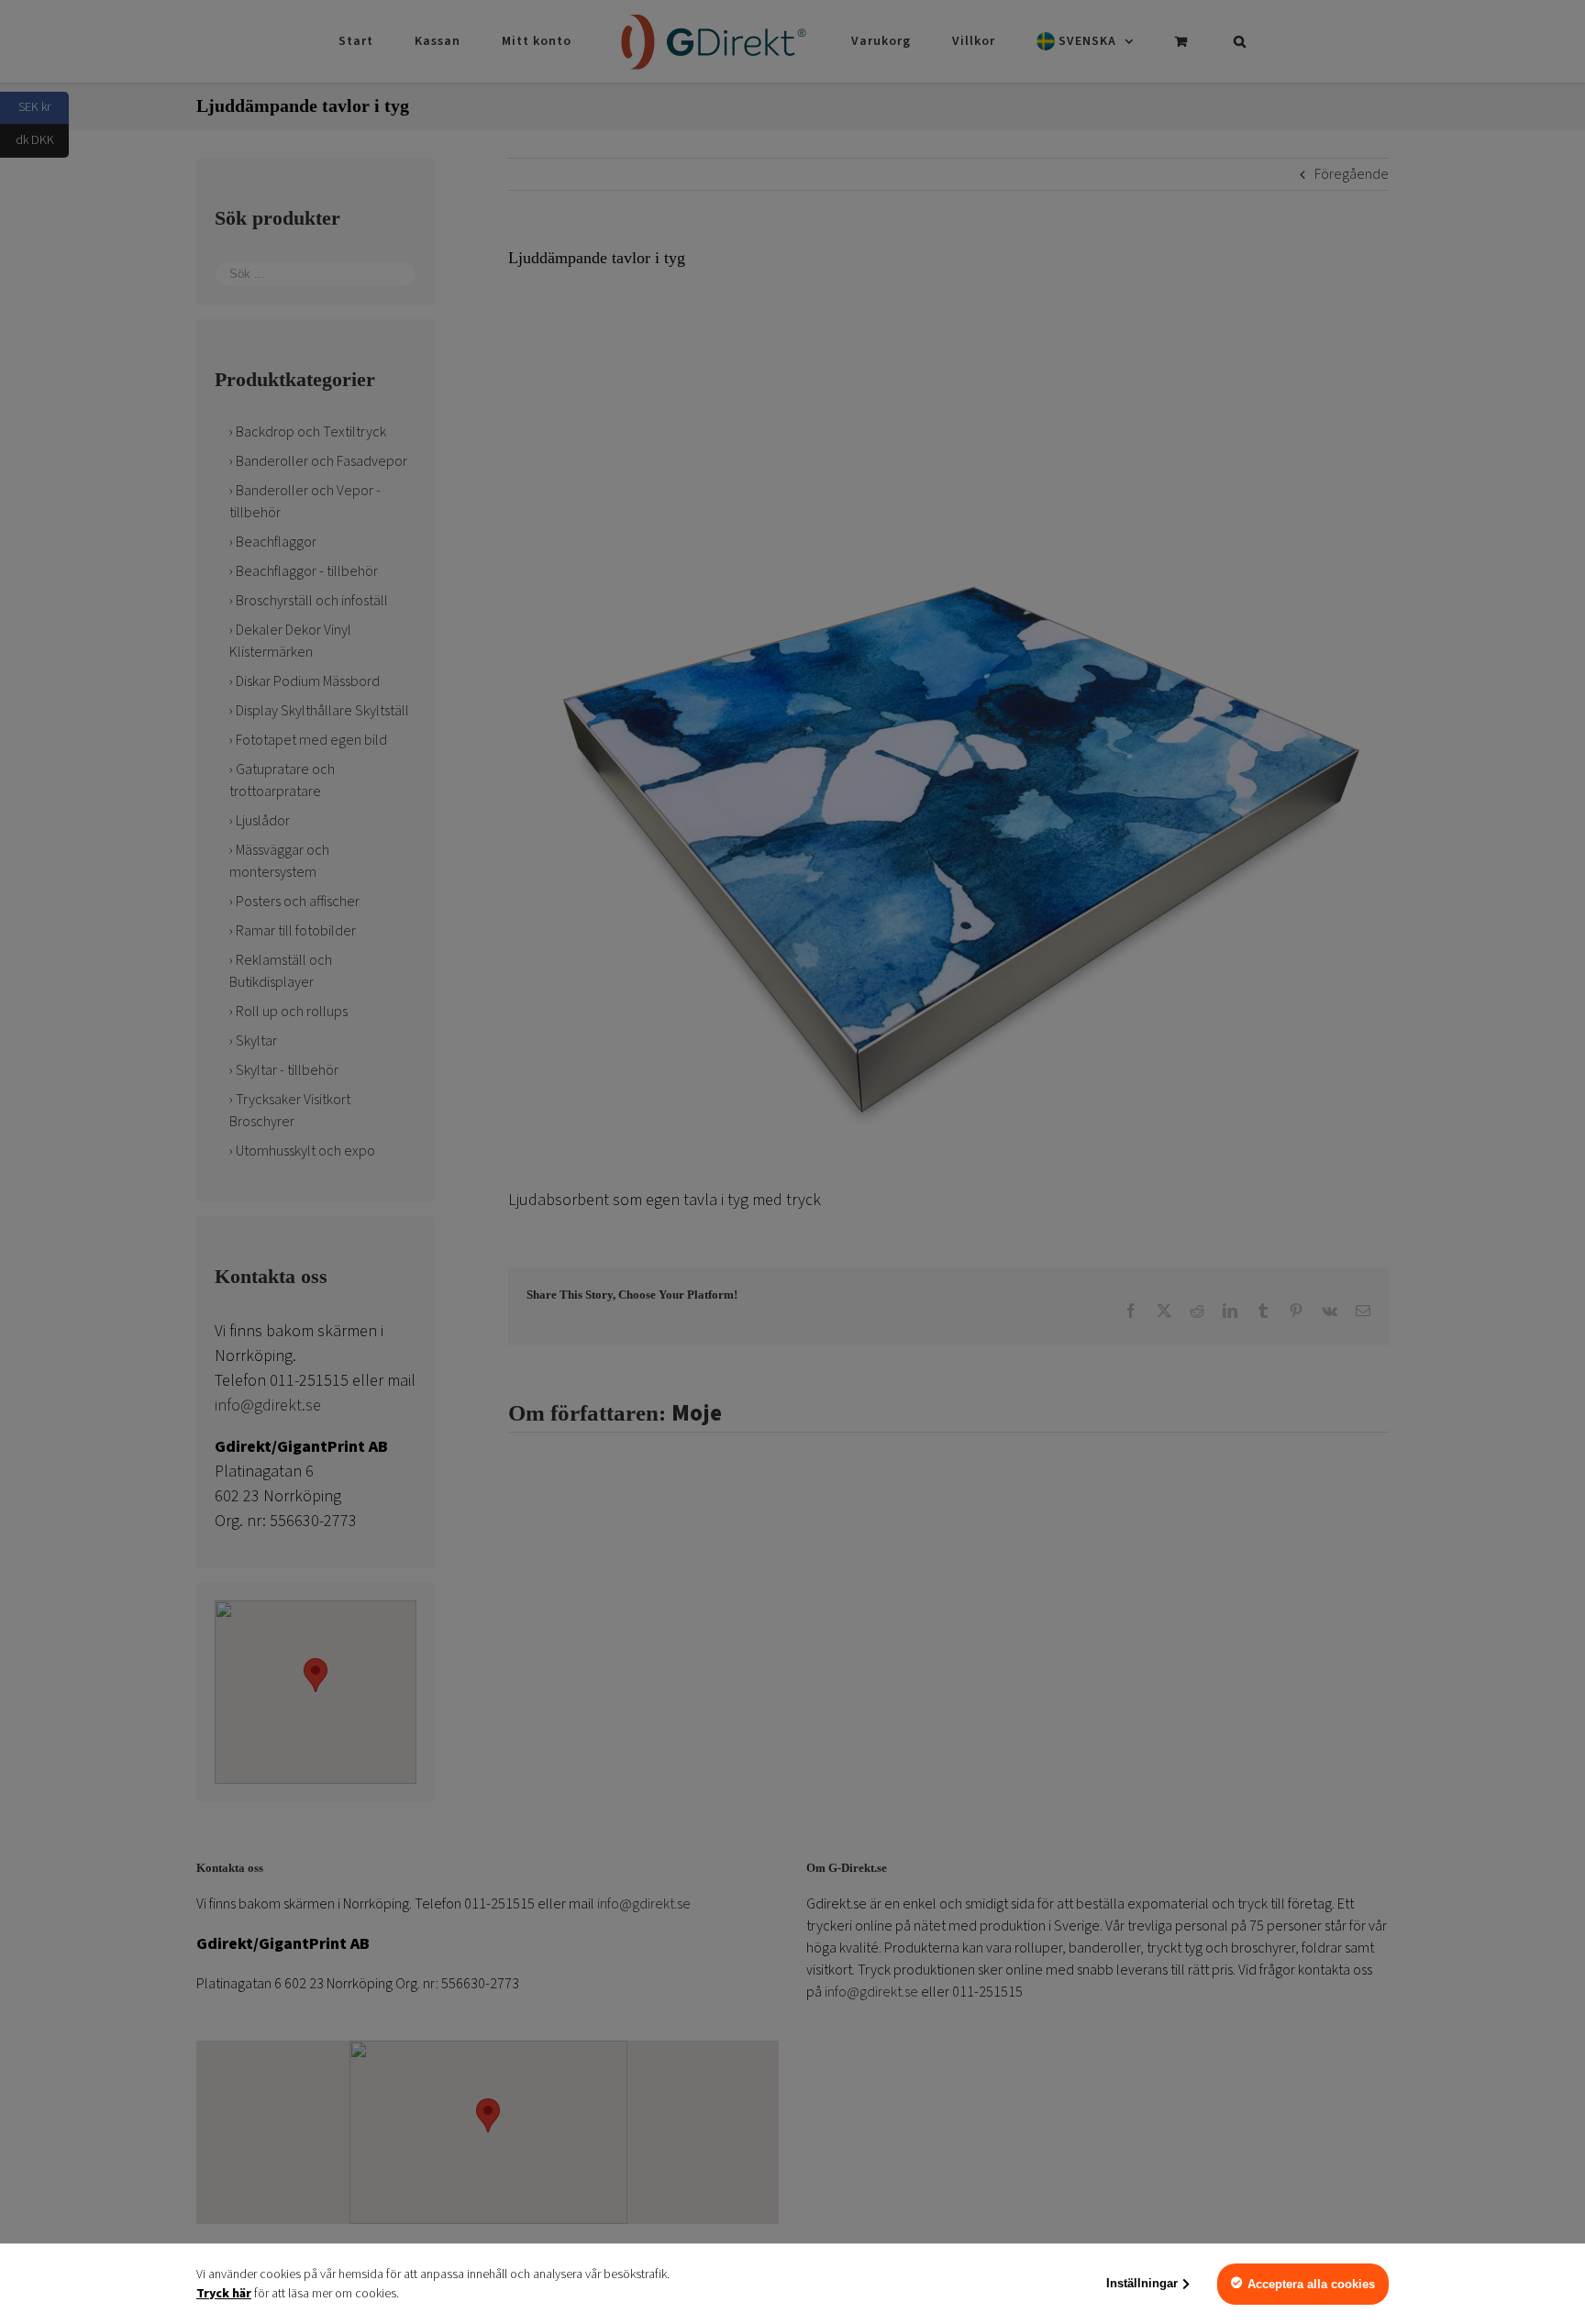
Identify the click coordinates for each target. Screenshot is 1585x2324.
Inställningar (1142, 2283)
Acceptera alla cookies (1311, 2284)
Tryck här (224, 2294)
